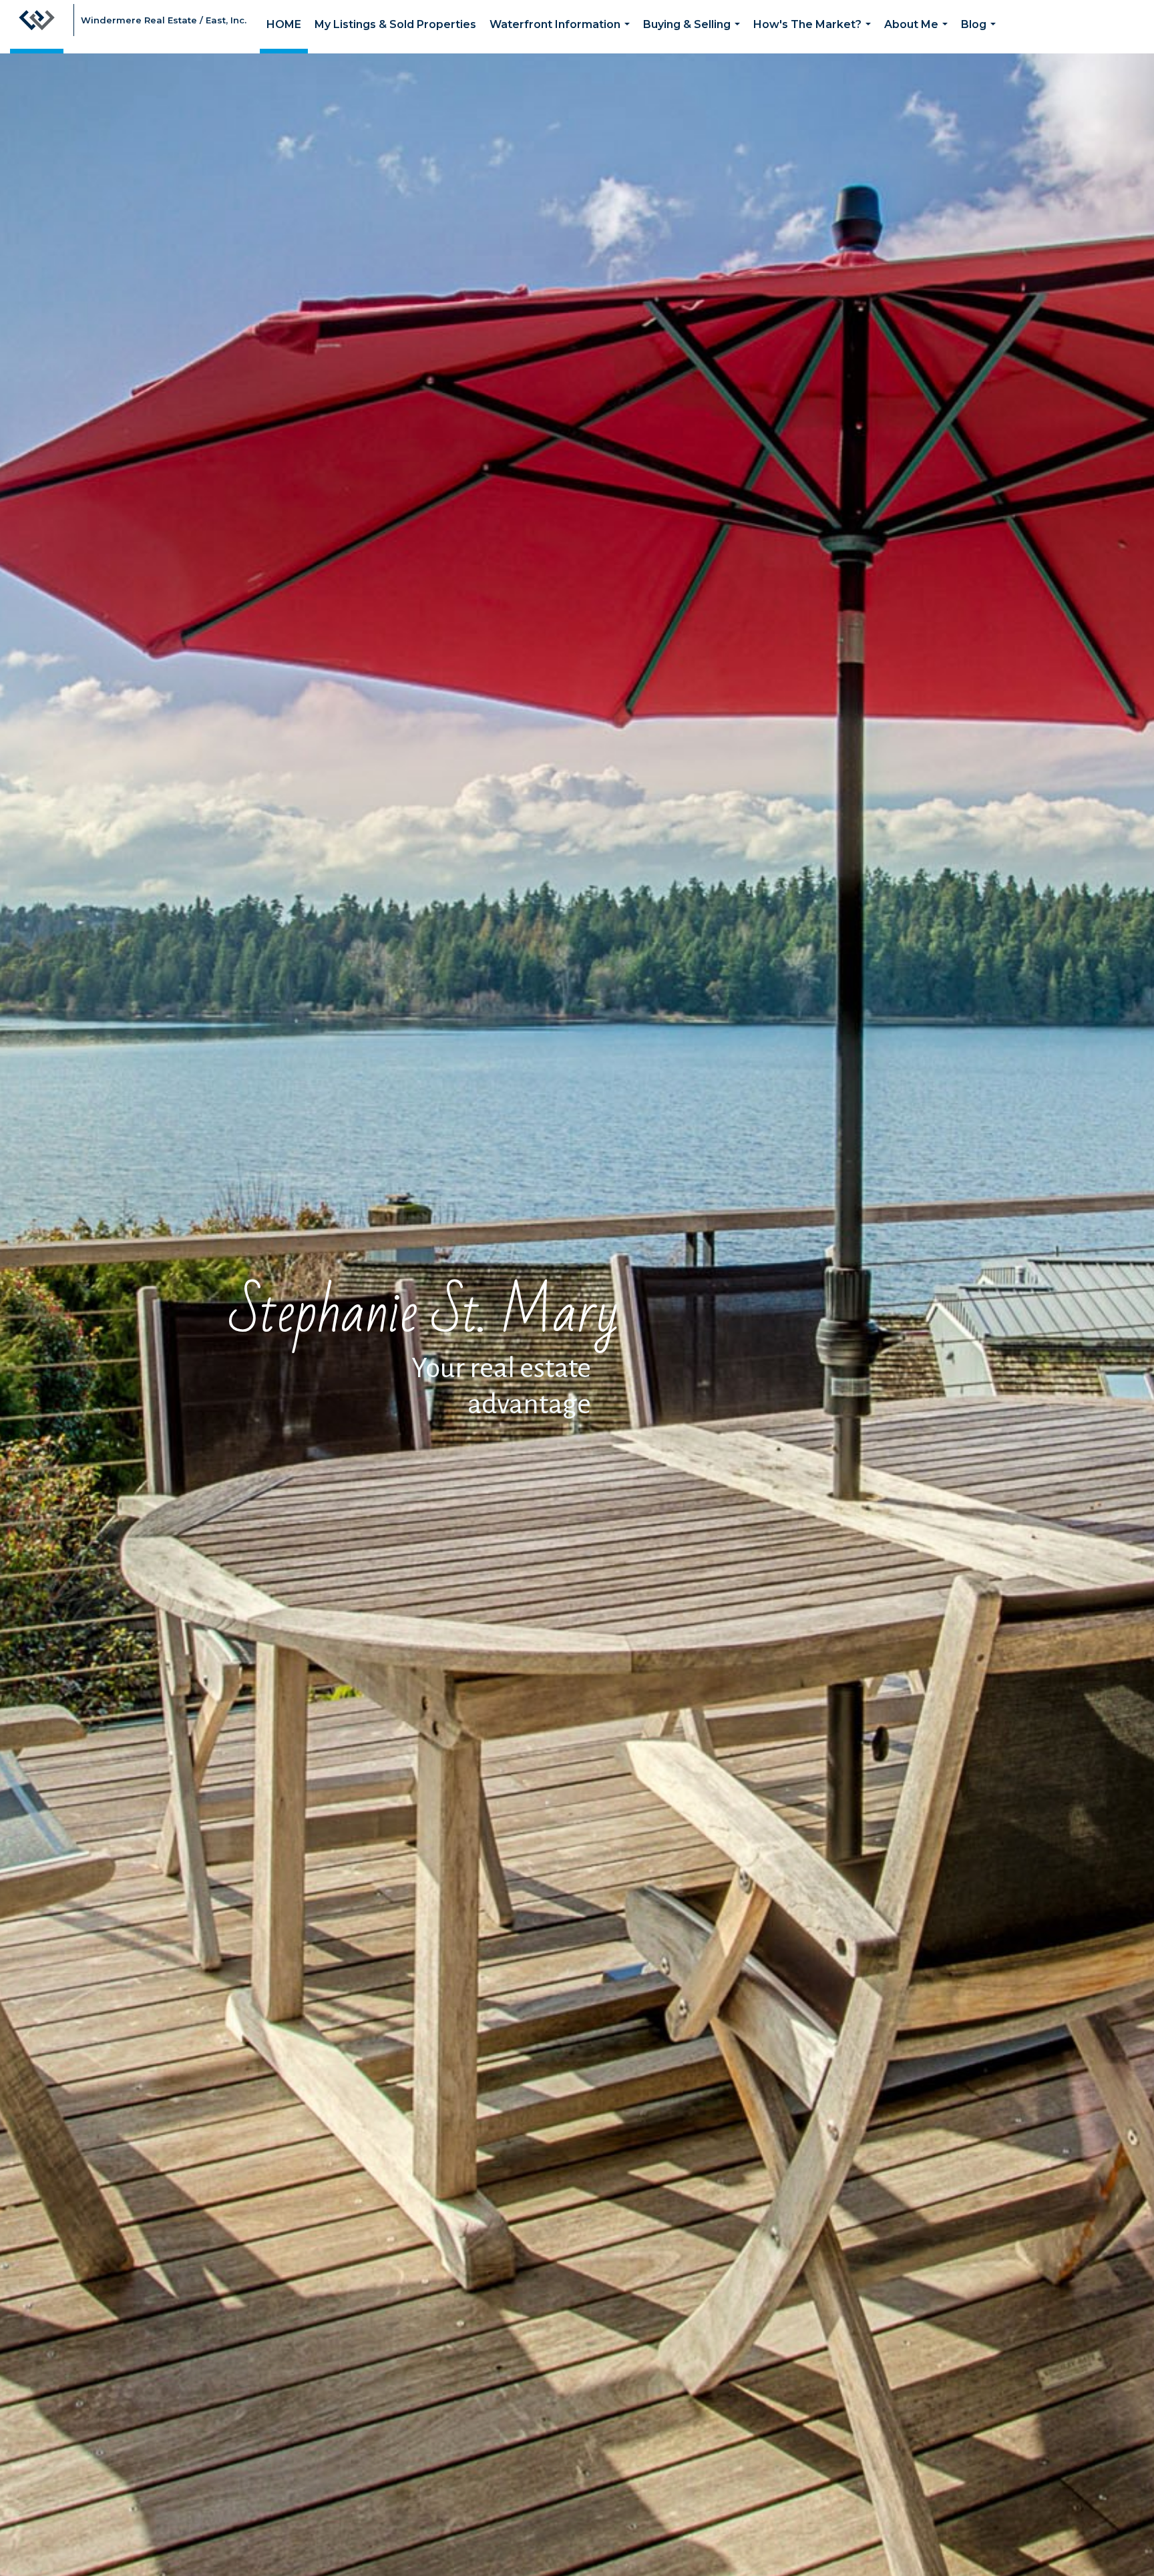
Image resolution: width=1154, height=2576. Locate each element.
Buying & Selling (694, 36)
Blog (981, 36)
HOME (284, 24)
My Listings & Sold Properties (395, 24)
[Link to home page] (37, 27)
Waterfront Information (562, 36)
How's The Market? (815, 36)
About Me (919, 36)
